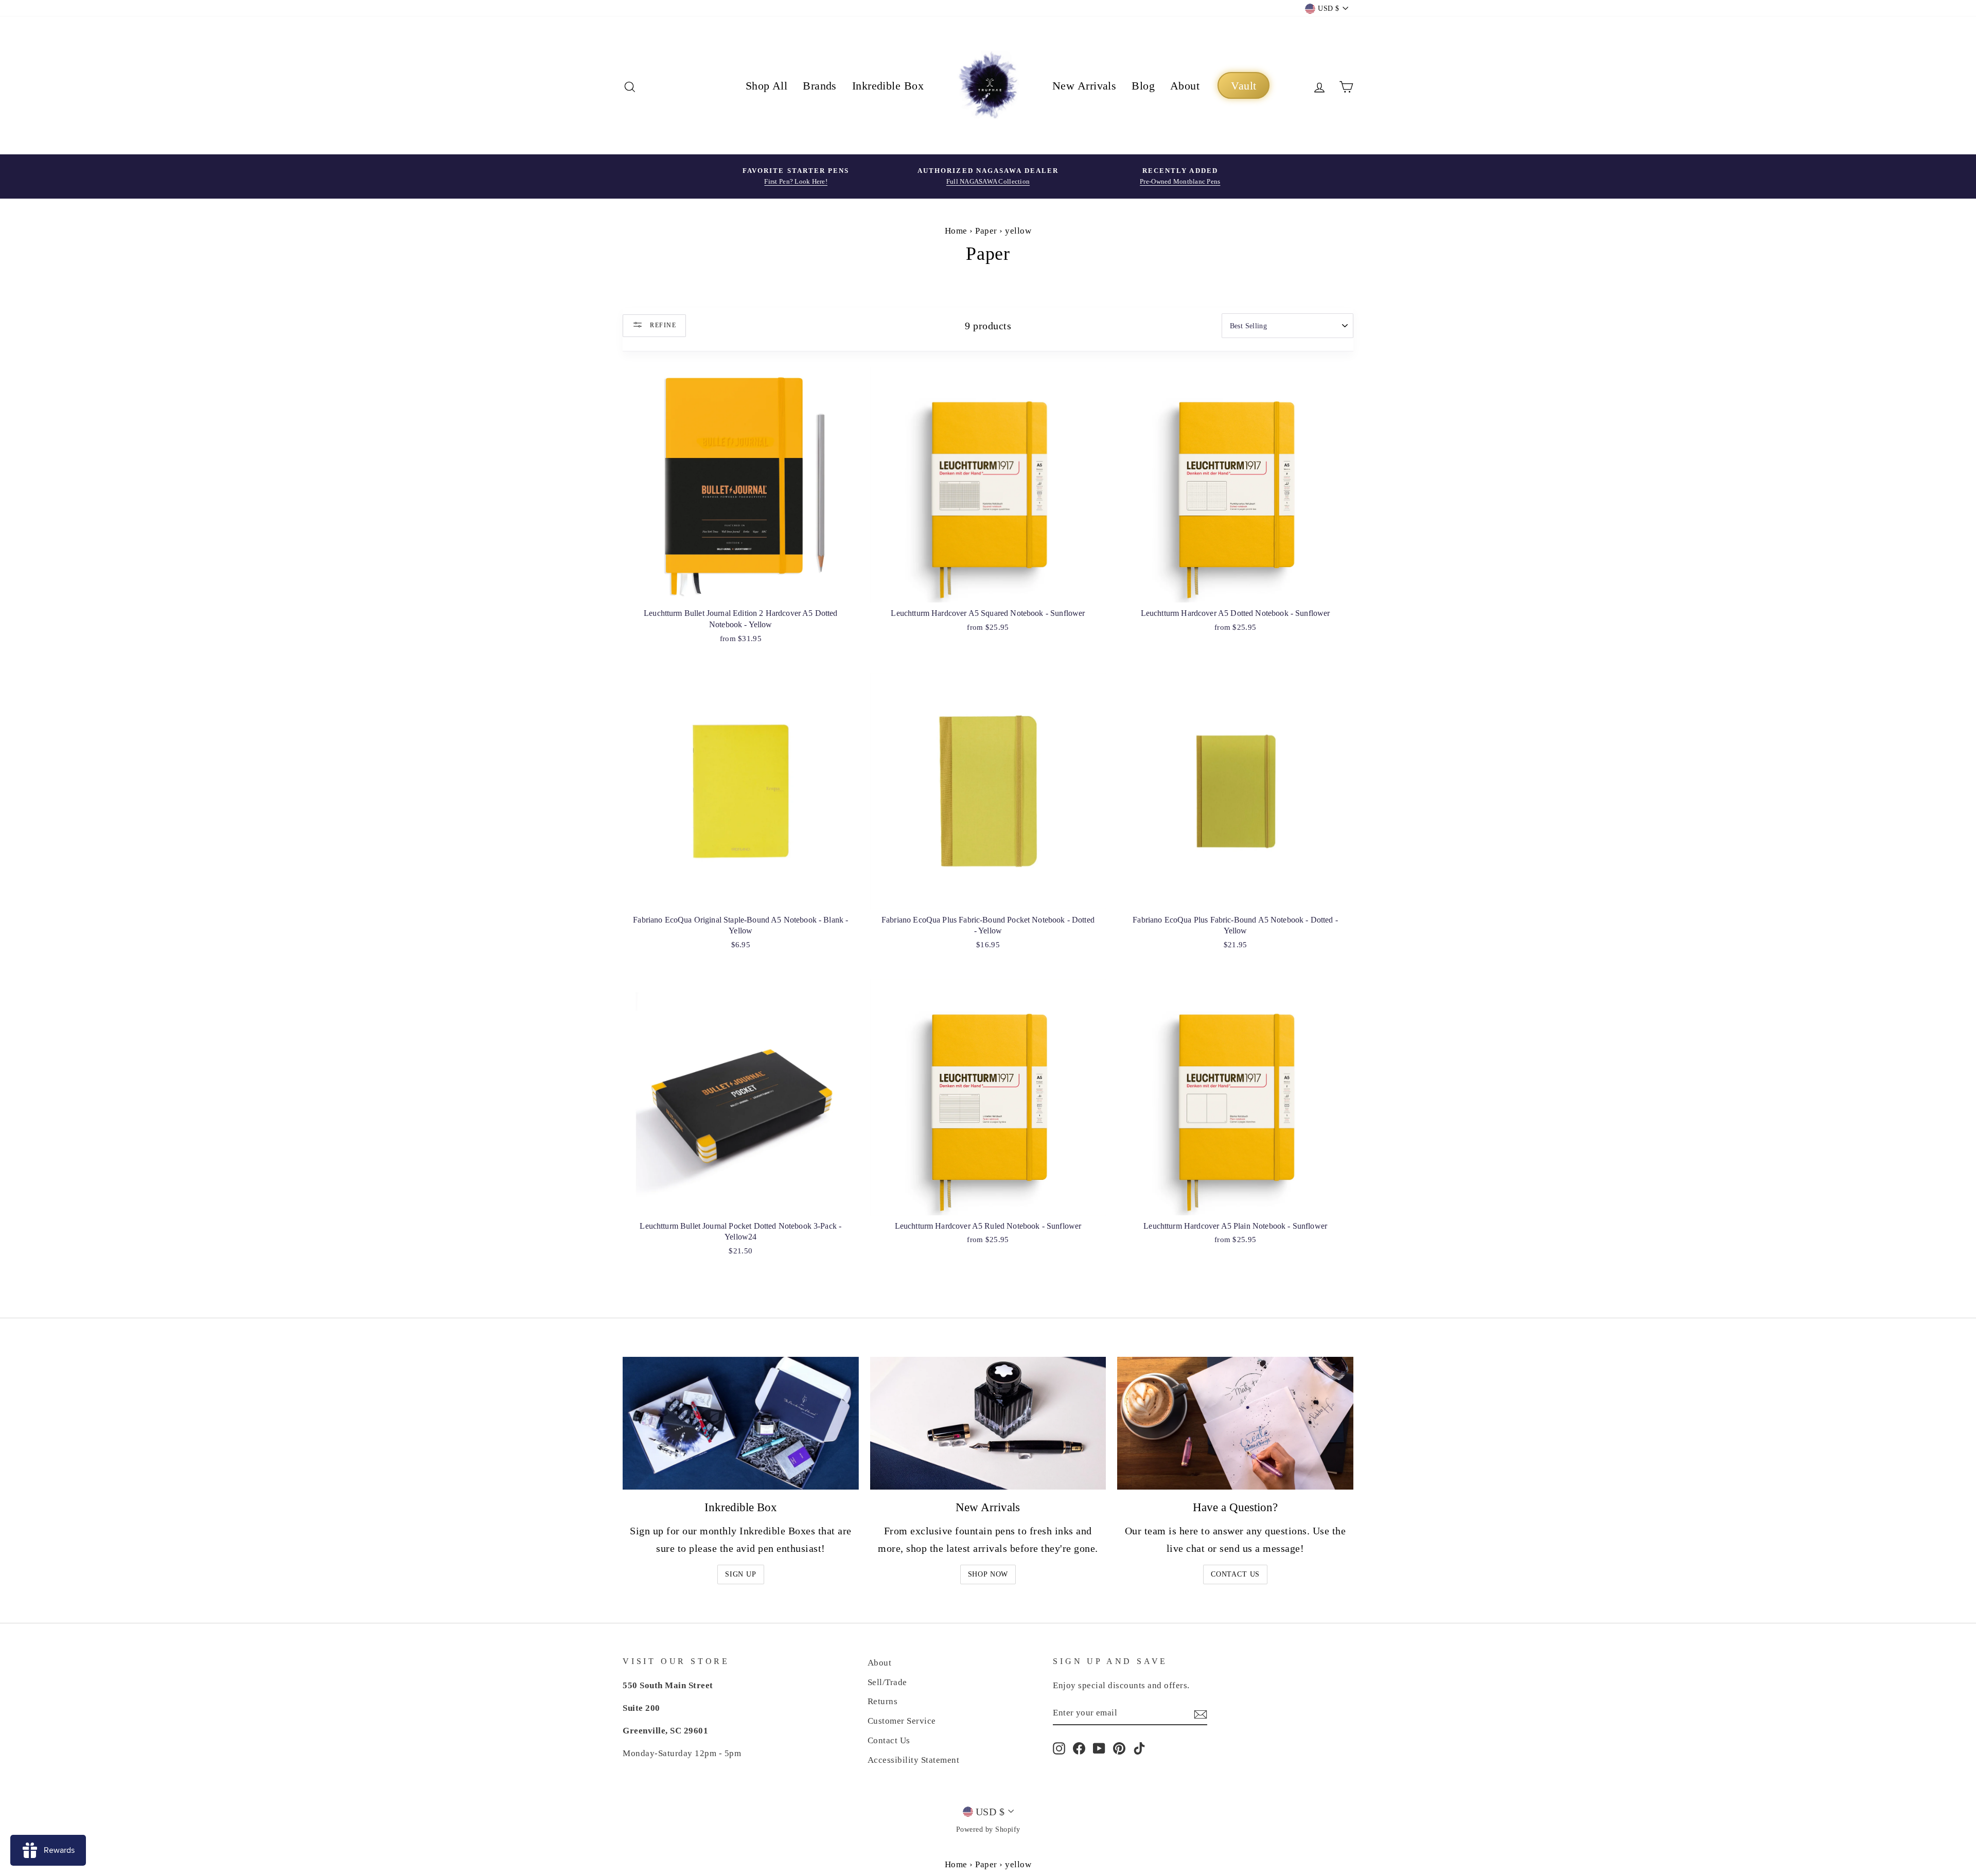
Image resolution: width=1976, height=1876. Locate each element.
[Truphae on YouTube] (1099, 1747)
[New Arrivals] (988, 1423)
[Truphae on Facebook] (1079, 1747)
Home (956, 231)
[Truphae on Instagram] (1059, 1747)
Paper (986, 231)
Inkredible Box (888, 86)
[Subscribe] (1201, 1713)
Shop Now (988, 1574)
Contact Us (1235, 1574)
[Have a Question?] (1235, 1423)
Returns (883, 1701)
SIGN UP (741, 1574)
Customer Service (902, 1721)
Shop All (767, 86)
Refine (662, 325)
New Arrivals (1084, 86)
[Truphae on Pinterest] (1119, 1747)
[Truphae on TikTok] (1139, 1747)
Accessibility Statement (914, 1760)
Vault (1243, 86)
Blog (1143, 86)
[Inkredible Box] (741, 1423)
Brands (820, 86)
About (1185, 86)
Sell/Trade (887, 1682)
